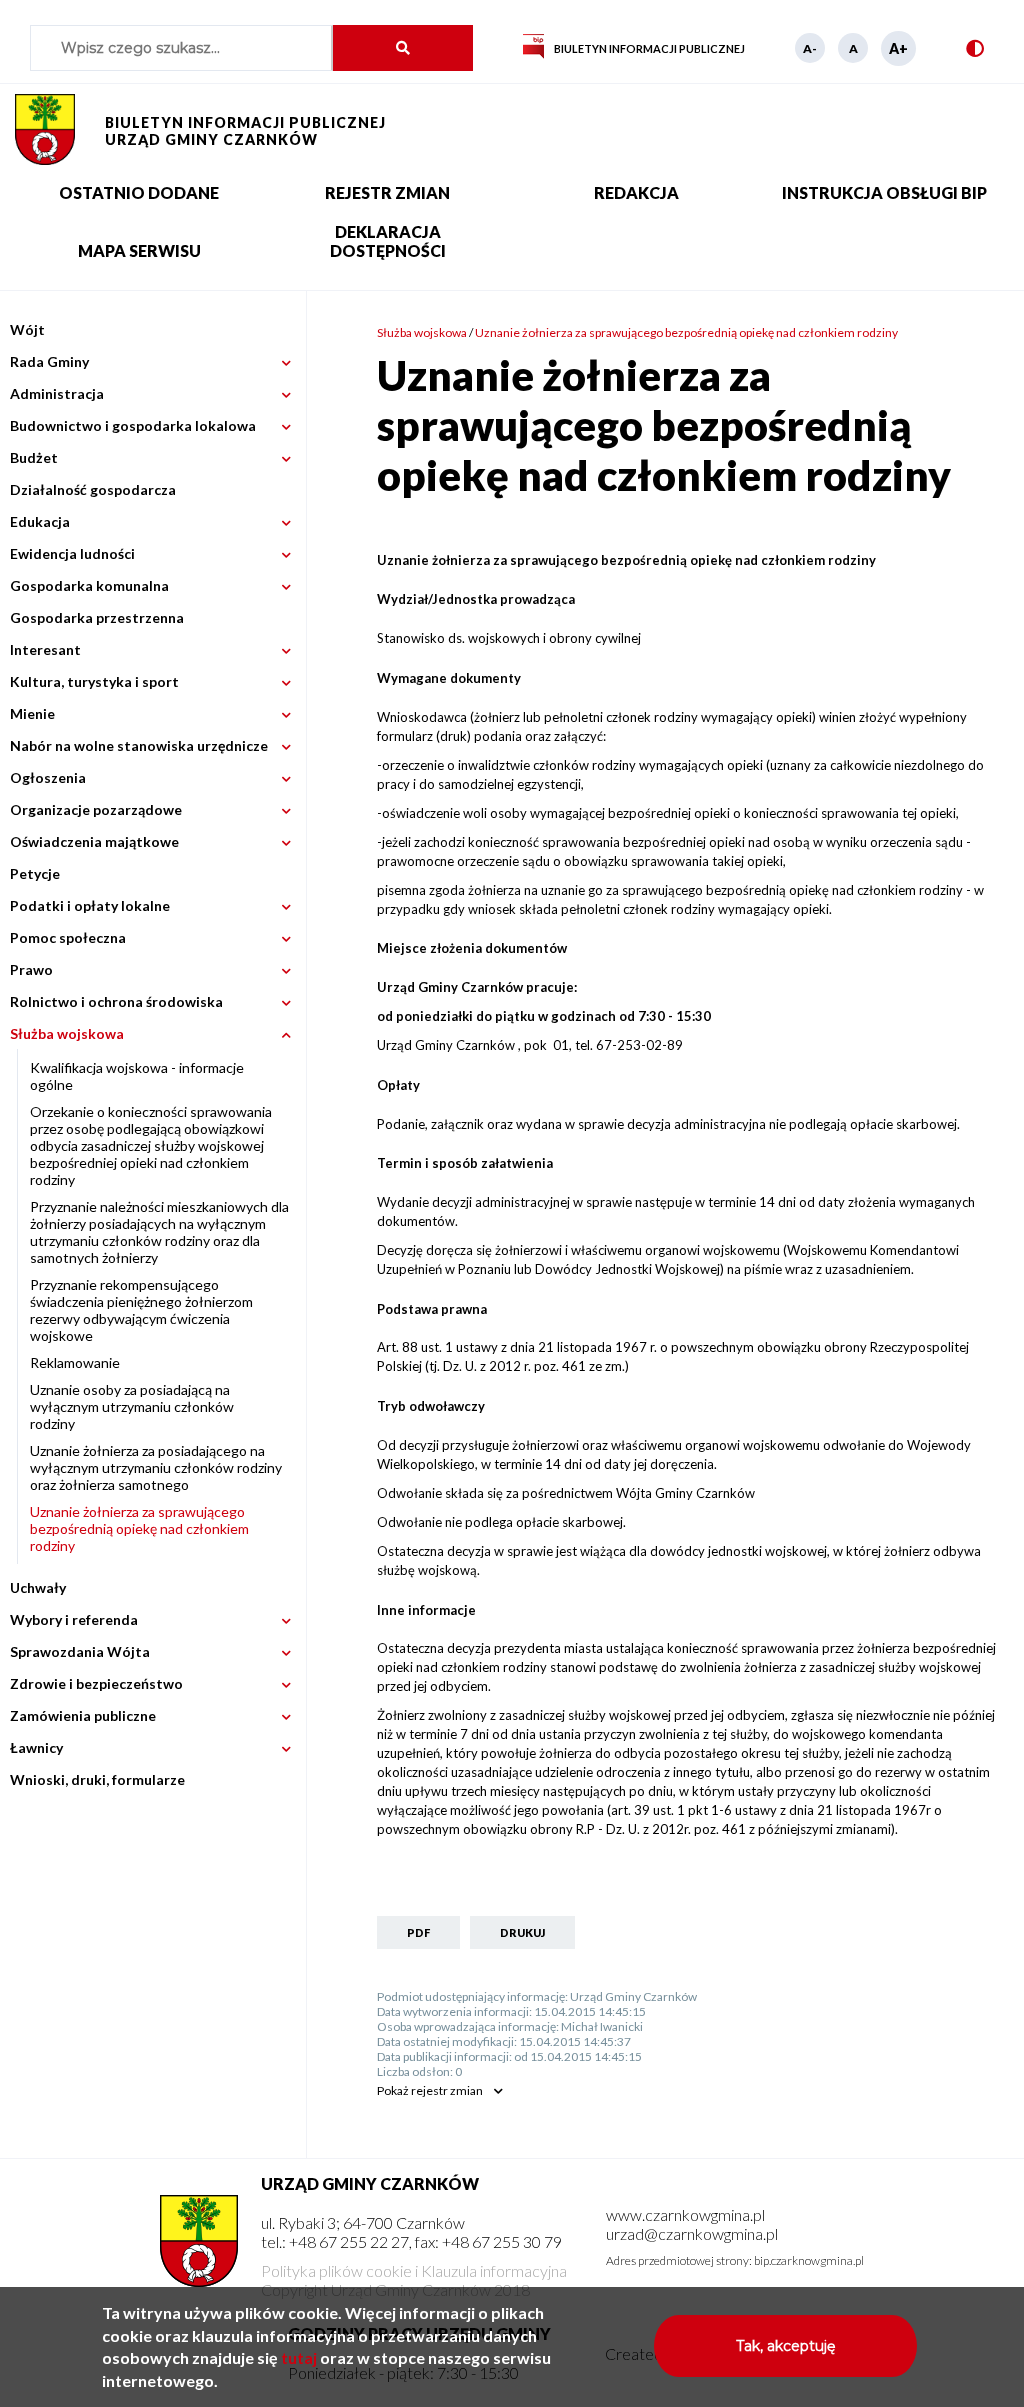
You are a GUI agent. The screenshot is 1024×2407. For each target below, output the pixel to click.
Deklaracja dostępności (388, 241)
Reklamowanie (75, 1362)
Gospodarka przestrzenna (97, 617)
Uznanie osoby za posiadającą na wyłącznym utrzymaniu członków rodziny (132, 1406)
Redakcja (636, 192)
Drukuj (522, 1932)
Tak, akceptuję (785, 2346)
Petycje (35, 873)
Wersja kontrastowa (980, 48)
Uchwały (38, 1587)
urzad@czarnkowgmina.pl (692, 2233)
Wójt (27, 329)
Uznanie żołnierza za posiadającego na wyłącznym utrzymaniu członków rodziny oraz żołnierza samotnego (156, 1467)
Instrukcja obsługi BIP (884, 192)
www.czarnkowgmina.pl (685, 2214)
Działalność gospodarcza (93, 489)
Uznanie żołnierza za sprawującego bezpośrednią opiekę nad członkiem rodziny (139, 1528)
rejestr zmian (430, 2090)
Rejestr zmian (387, 192)
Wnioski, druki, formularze (97, 1779)
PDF (418, 1932)
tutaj (299, 2357)
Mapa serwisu (139, 250)
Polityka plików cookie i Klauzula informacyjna (414, 2270)
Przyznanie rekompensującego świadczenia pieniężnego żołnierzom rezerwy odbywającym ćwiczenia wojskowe (141, 1310)
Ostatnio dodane (139, 192)
